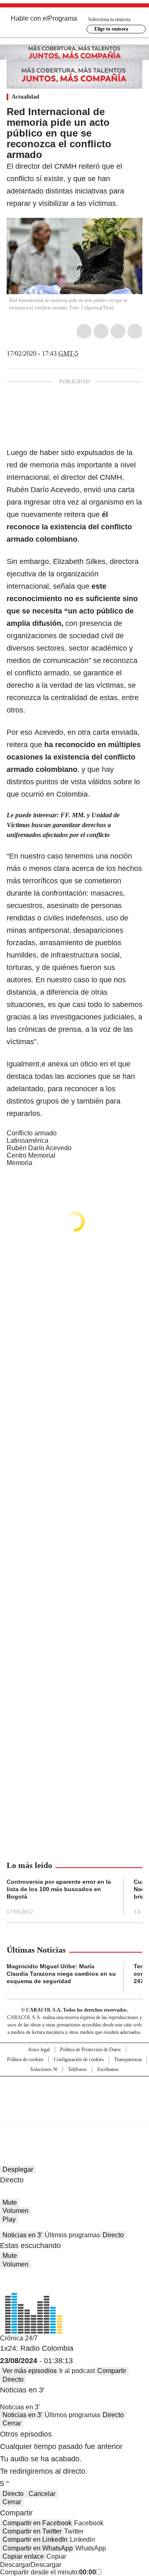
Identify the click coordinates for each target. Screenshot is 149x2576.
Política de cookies (25, 2059)
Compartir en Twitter (32, 2531)
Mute (10, 2202)
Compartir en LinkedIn (35, 2539)
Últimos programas (72, 2235)
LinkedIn (118, 331)
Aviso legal (39, 2050)
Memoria (19, 1163)
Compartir (112, 2371)
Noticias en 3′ (22, 2235)
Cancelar (42, 2494)
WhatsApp (135, 331)
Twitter (101, 331)
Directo (113, 2235)
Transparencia (128, 2059)
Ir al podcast (77, 2371)
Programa (62, 18)
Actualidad (25, 97)
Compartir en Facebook (37, 2523)
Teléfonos (77, 2069)
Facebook (84, 331)
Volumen (16, 2211)
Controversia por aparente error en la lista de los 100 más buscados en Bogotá (59, 1889)
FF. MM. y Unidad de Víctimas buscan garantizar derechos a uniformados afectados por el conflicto (63, 825)
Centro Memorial (31, 1155)
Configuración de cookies (79, 2059)
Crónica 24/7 (19, 2338)
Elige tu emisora (111, 29)
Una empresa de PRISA (74, 2095)
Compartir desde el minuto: (48, 2572)
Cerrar (12, 2423)
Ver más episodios (30, 2371)
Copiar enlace (23, 2556)
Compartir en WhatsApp (38, 2548)
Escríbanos (108, 2069)
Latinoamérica (28, 1141)
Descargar (15, 2565)
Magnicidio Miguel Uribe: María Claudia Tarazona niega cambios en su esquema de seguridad (61, 1974)
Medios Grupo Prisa (75, 2115)
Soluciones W (44, 2069)
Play (9, 2219)
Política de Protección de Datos (90, 2050)
